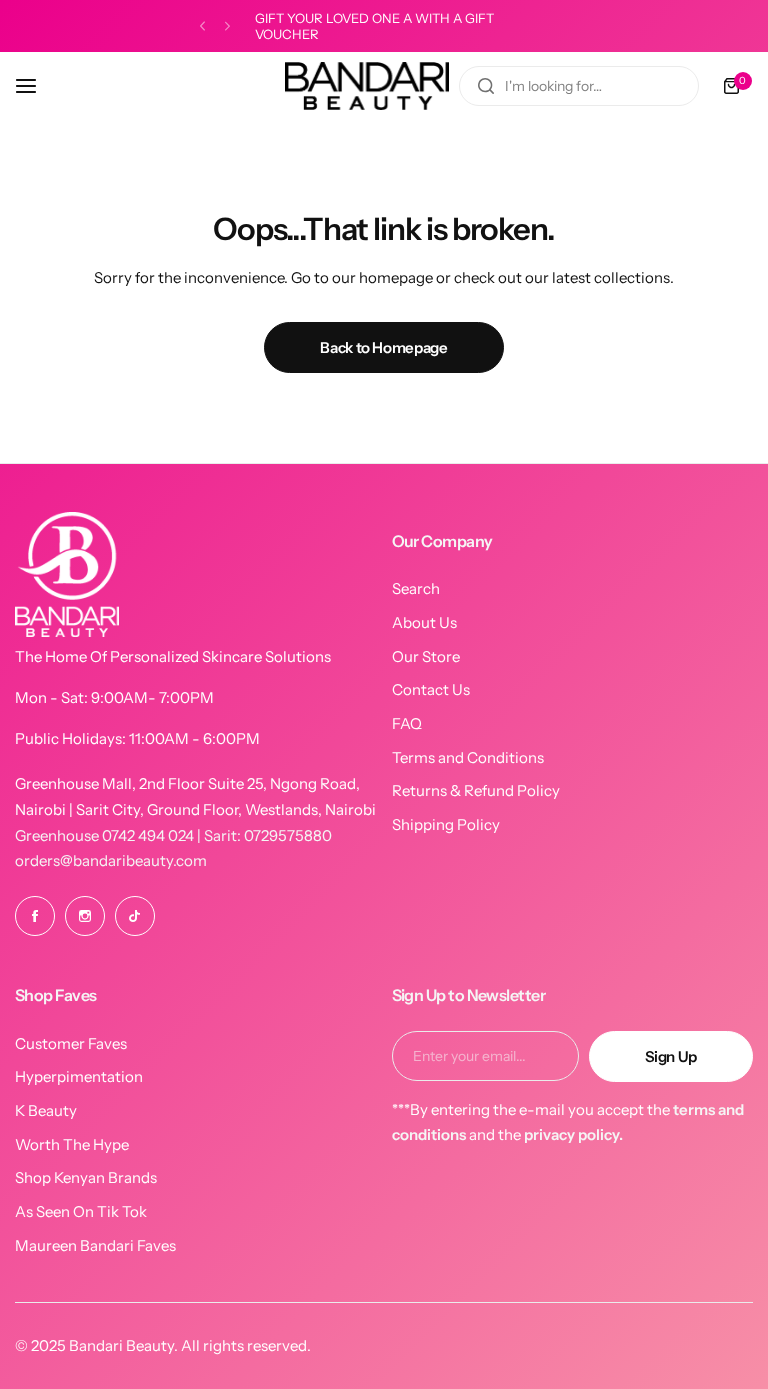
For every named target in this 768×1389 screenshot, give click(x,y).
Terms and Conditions (468, 757)
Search (416, 588)
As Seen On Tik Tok (81, 1211)
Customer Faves (71, 1043)
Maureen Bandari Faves (95, 1245)
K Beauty (46, 1110)
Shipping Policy (446, 824)
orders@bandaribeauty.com (111, 860)
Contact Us (431, 689)
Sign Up (671, 1056)
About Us (424, 622)
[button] (202, 26)
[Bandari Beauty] (367, 86)
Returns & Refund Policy (476, 790)
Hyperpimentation (79, 1076)
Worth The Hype (72, 1144)
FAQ (407, 723)
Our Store (426, 656)
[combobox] (579, 86)
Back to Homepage (383, 347)
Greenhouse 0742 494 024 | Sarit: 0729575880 (173, 835)
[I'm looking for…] (486, 86)
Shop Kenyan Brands (86, 1177)
